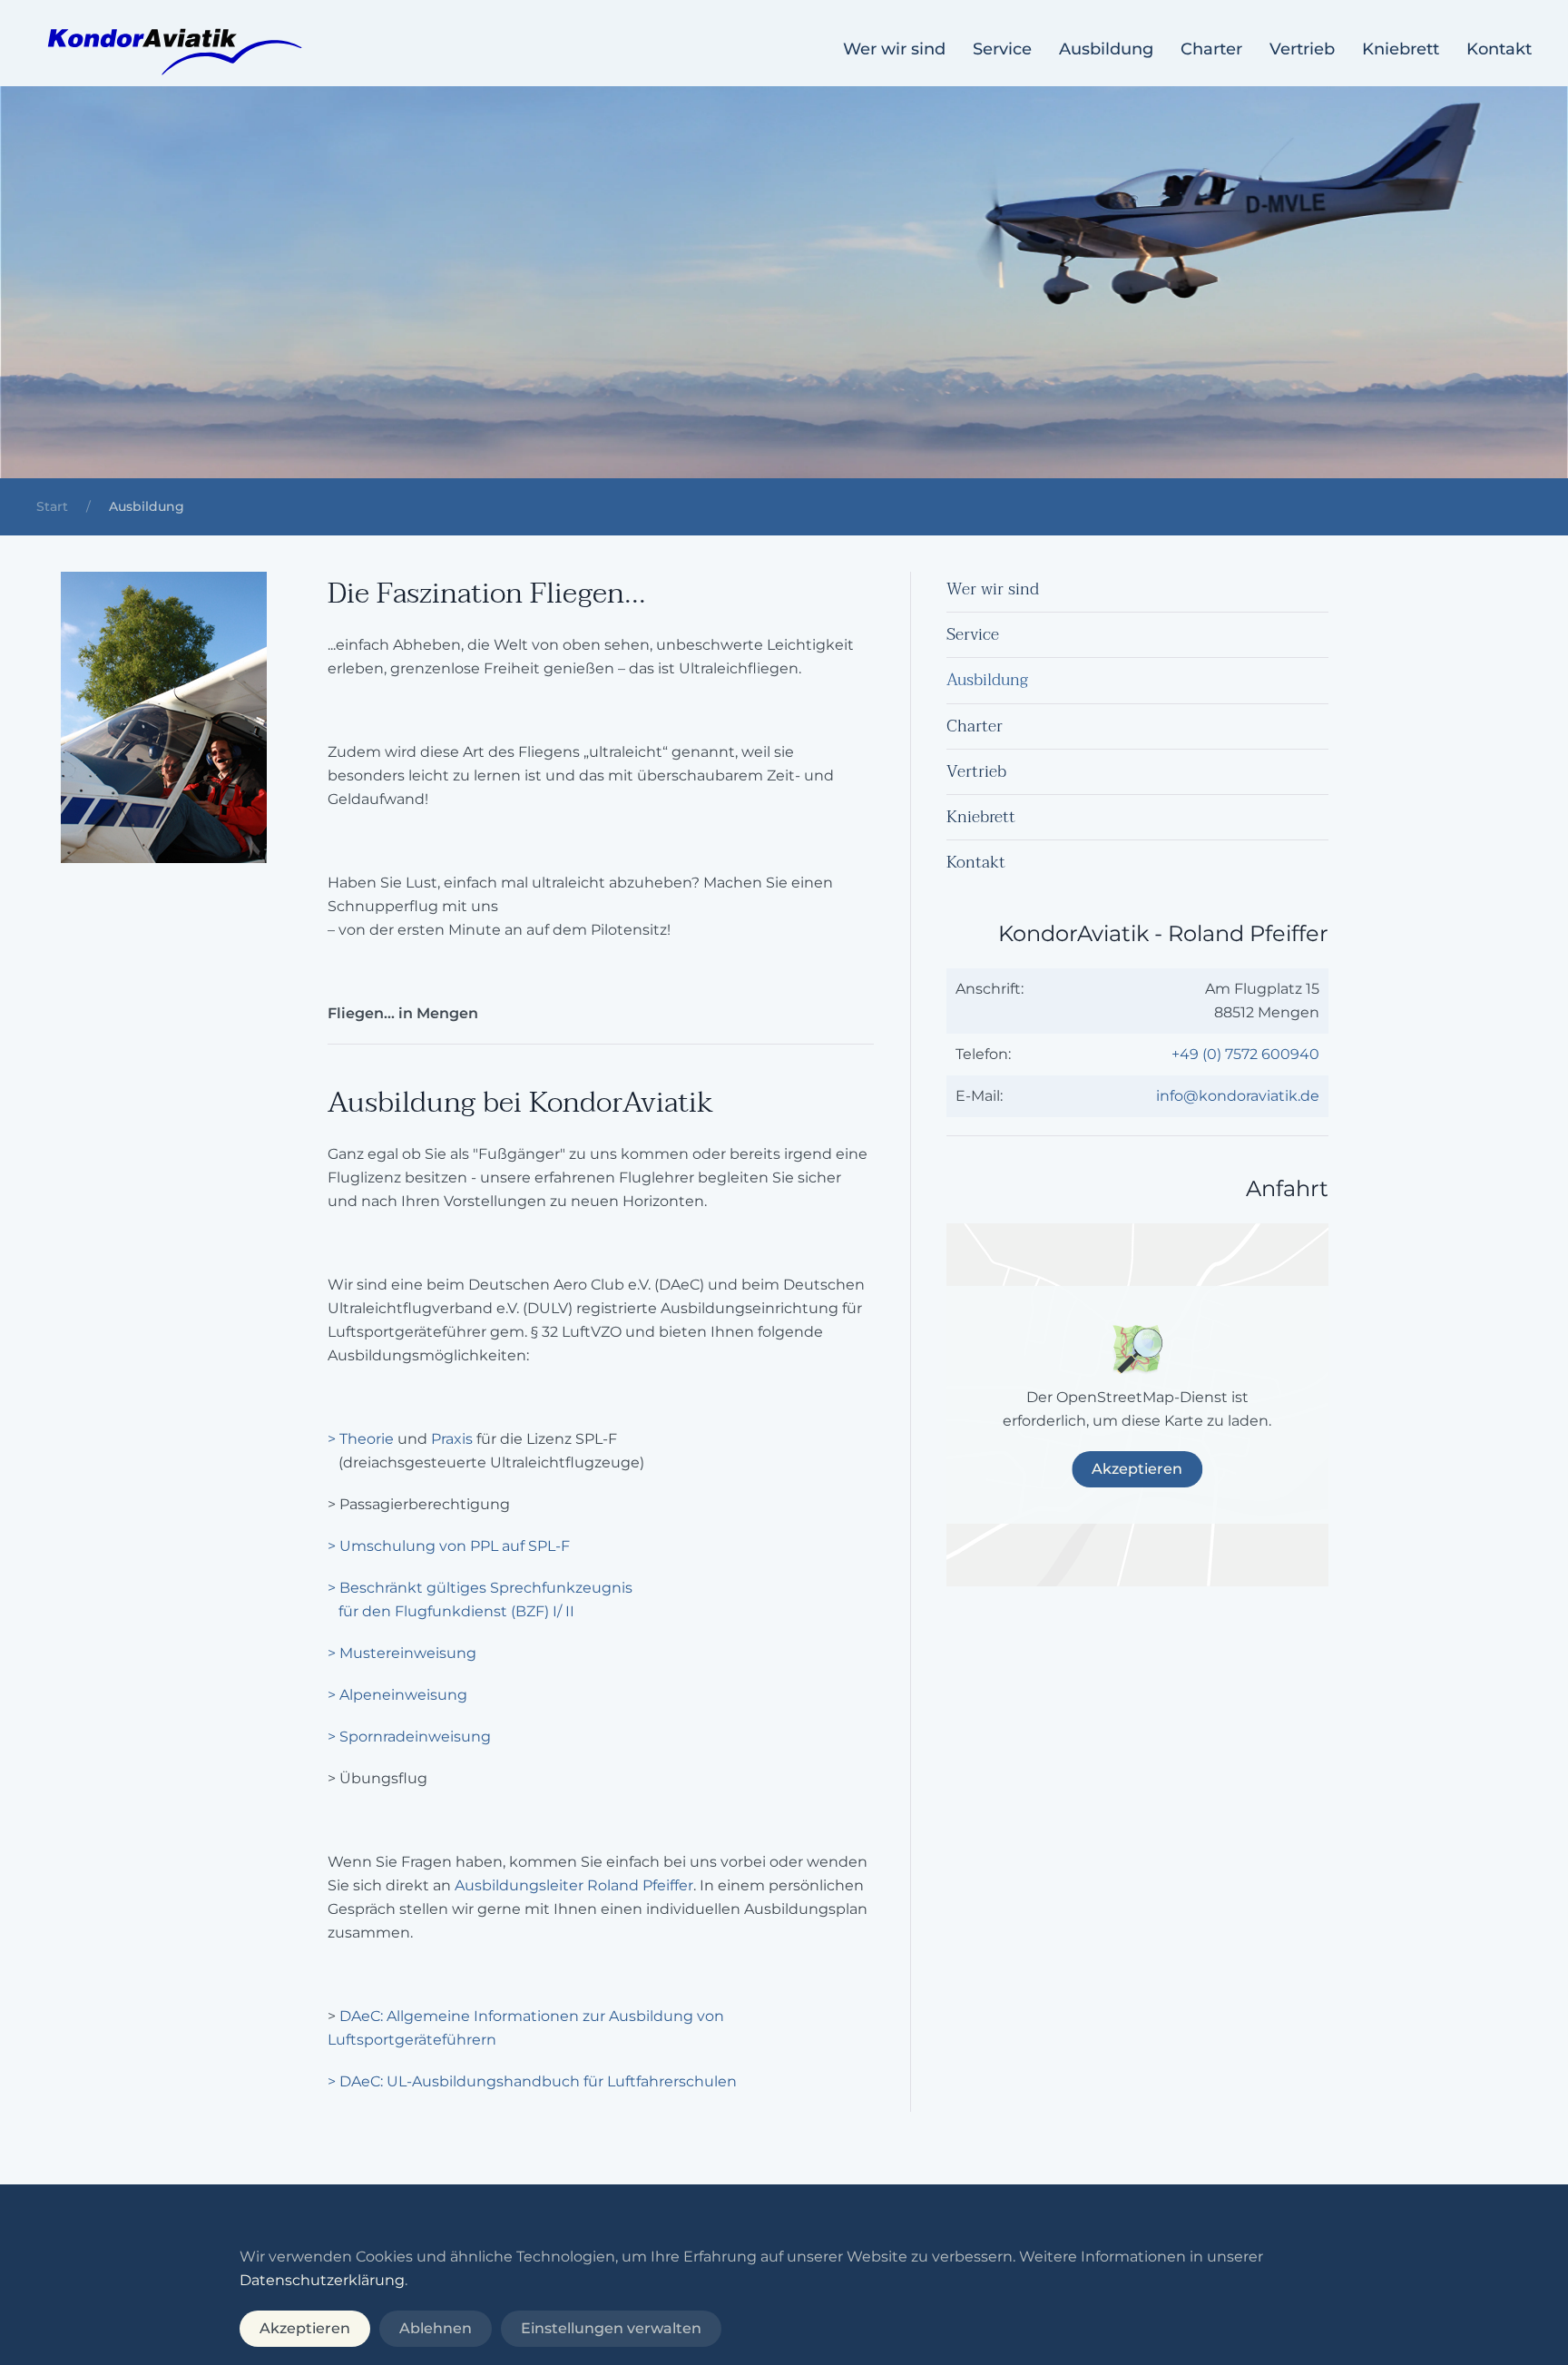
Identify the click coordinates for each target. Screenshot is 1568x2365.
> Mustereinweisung (402, 1653)
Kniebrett (1401, 49)
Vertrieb (1302, 49)
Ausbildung (1106, 49)
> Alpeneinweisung (397, 1695)
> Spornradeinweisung (409, 1737)
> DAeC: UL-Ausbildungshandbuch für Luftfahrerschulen (532, 2081)
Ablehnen (436, 2328)
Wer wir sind (894, 49)
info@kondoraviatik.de (1238, 1096)
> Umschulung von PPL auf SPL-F (449, 1546)
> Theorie (361, 1439)
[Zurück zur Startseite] (172, 50)
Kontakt (1499, 49)
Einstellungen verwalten (611, 2328)
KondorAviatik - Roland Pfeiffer (1163, 933)
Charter (1211, 49)
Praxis (454, 1439)
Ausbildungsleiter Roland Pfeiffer (574, 1885)
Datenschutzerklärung (322, 2280)
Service (1002, 49)
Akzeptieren (1137, 1469)
